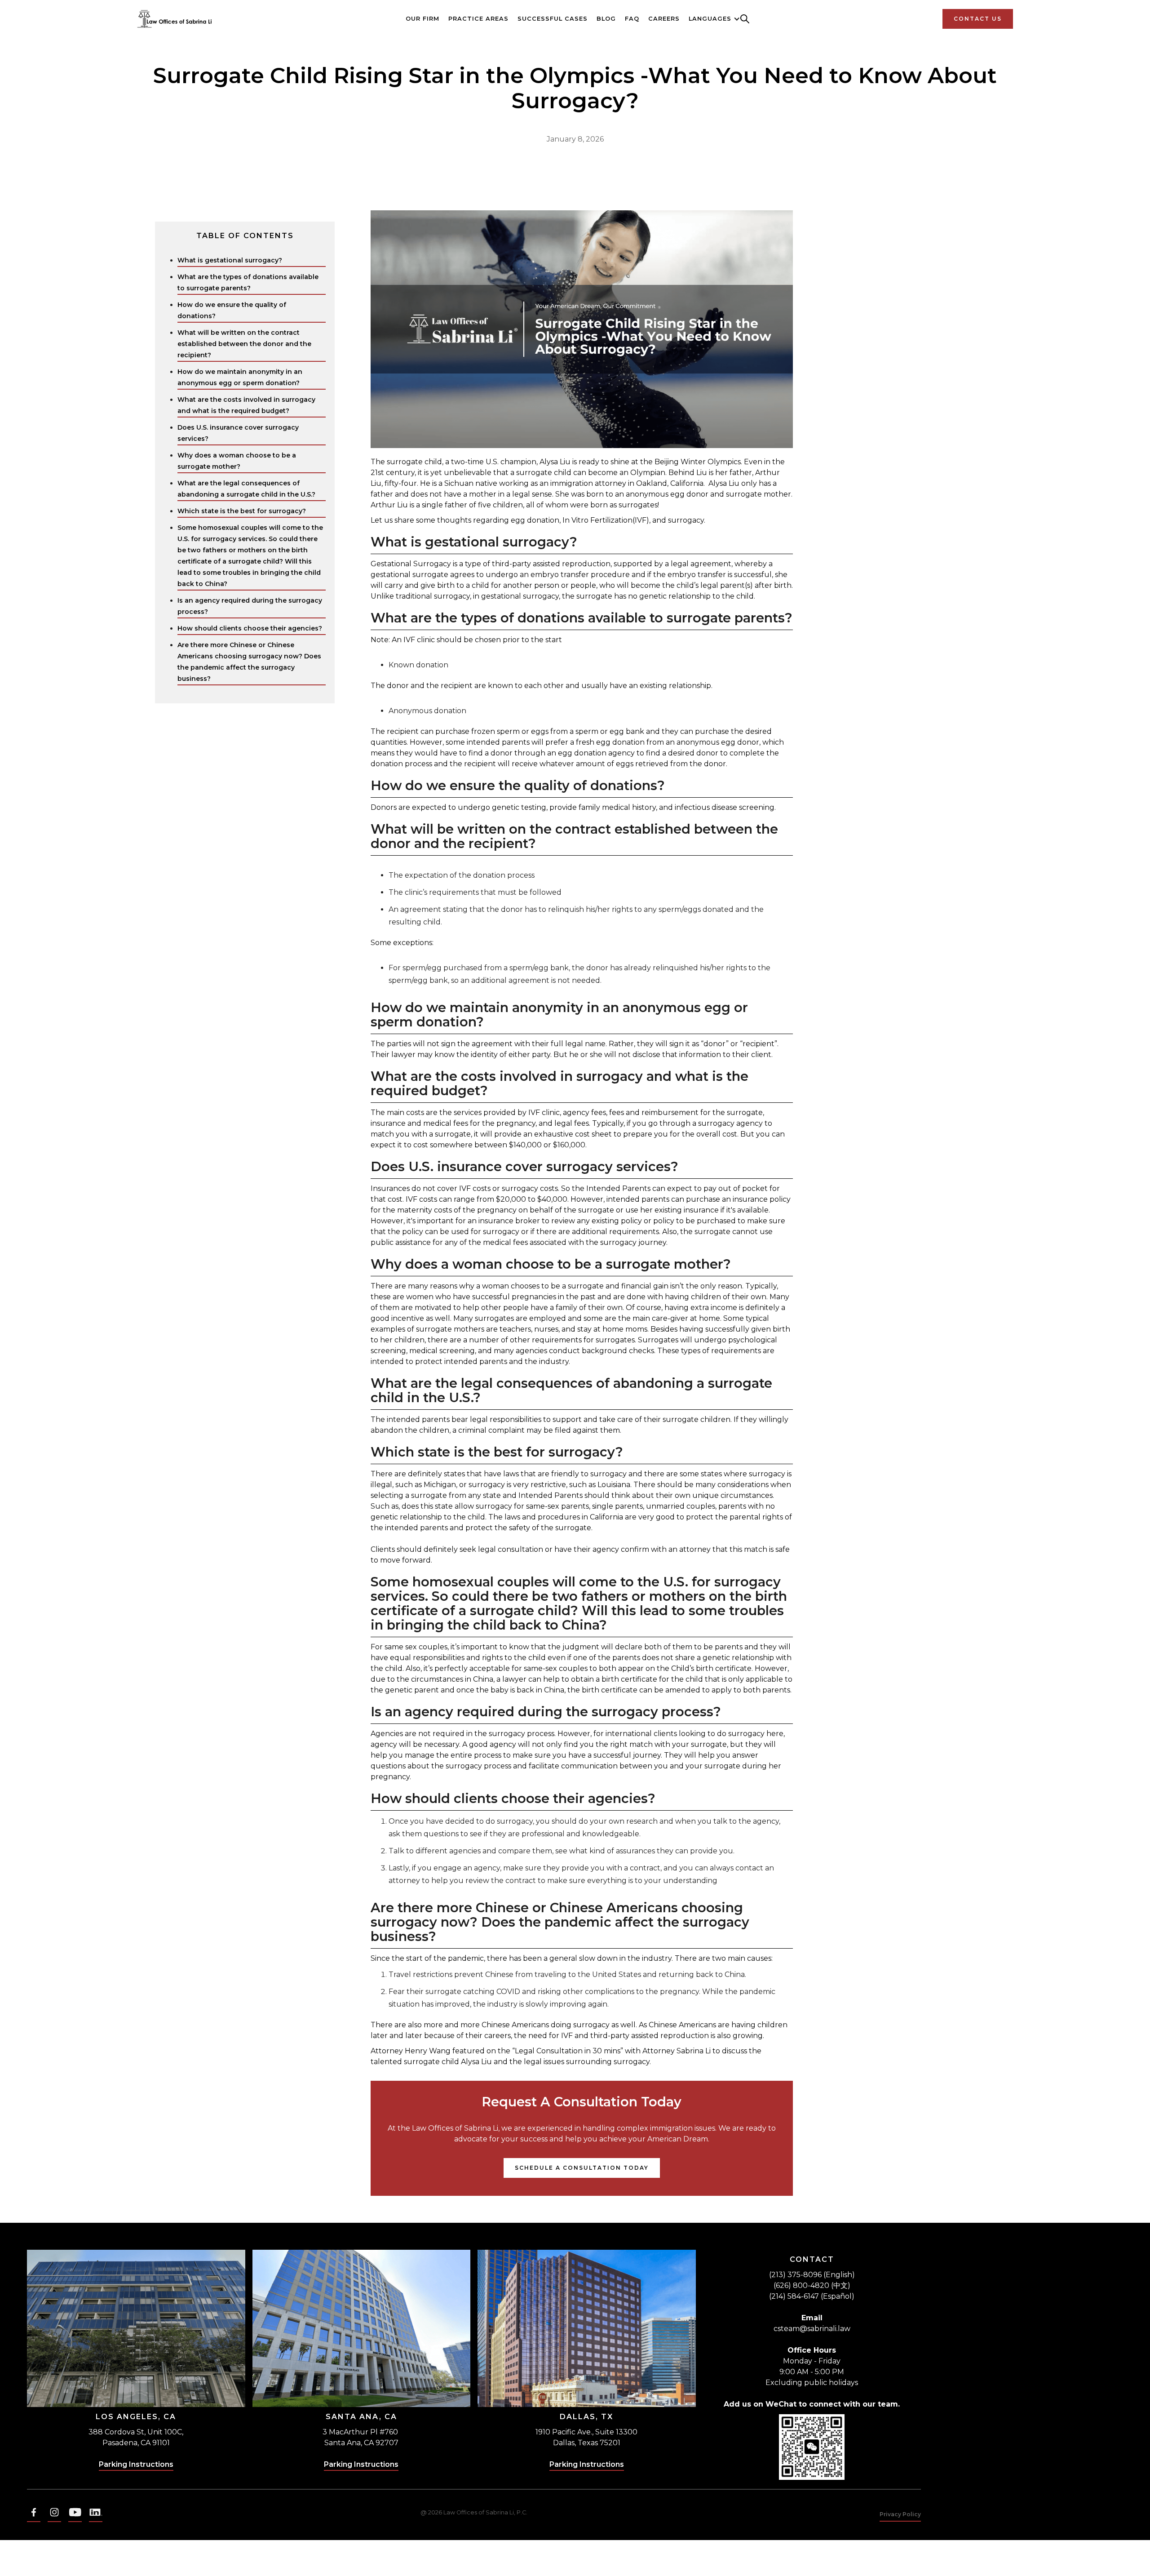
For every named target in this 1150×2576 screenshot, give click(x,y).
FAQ (632, 19)
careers (664, 19)
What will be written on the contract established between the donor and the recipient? (244, 344)
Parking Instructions (136, 2464)
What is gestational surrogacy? (230, 260)
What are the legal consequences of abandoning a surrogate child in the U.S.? (246, 489)
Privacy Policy (900, 2514)
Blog (606, 19)
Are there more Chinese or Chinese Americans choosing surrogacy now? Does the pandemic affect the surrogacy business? (249, 662)
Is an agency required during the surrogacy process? (250, 606)
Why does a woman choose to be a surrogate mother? (237, 461)
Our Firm (422, 19)
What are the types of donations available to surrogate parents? (248, 282)
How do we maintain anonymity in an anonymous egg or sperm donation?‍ (240, 377)
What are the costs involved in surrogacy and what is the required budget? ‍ (246, 405)
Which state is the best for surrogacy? (242, 511)
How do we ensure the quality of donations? (232, 310)
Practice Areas (478, 19)
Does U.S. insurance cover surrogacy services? (238, 433)
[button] (710, 19)
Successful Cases (553, 19)
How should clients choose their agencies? (250, 628)
